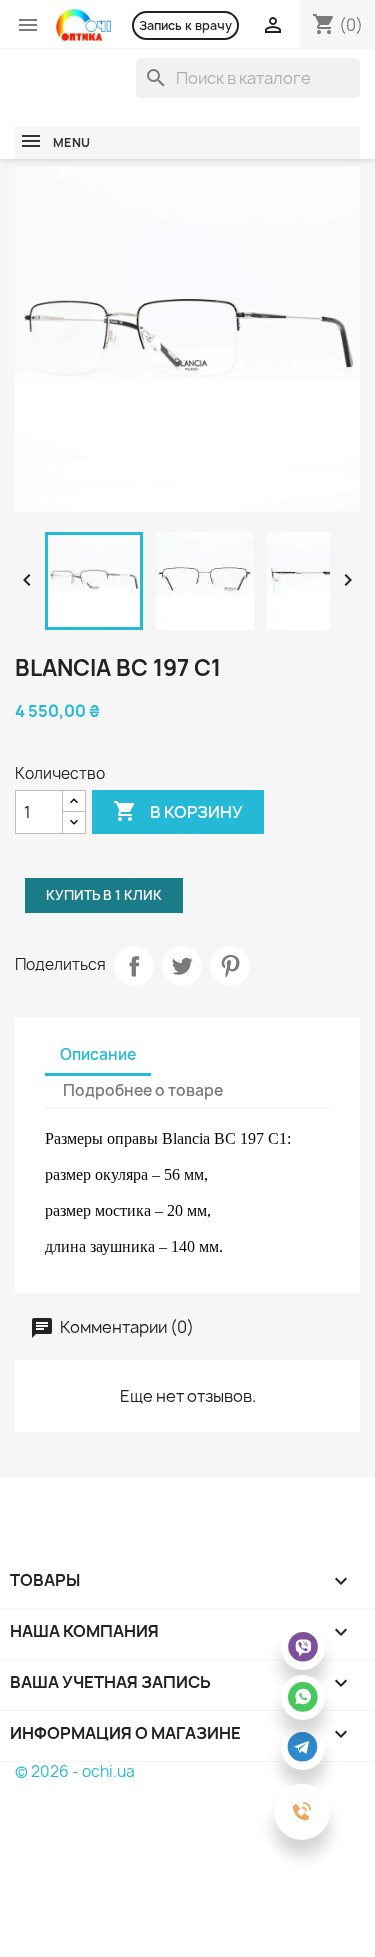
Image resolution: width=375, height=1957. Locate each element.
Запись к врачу (185, 25)
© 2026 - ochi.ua (75, 1771)
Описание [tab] (98, 1054)
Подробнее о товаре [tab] (143, 1090)
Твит (182, 966)
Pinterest (230, 966)
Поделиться (134, 966)
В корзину (178, 811)
